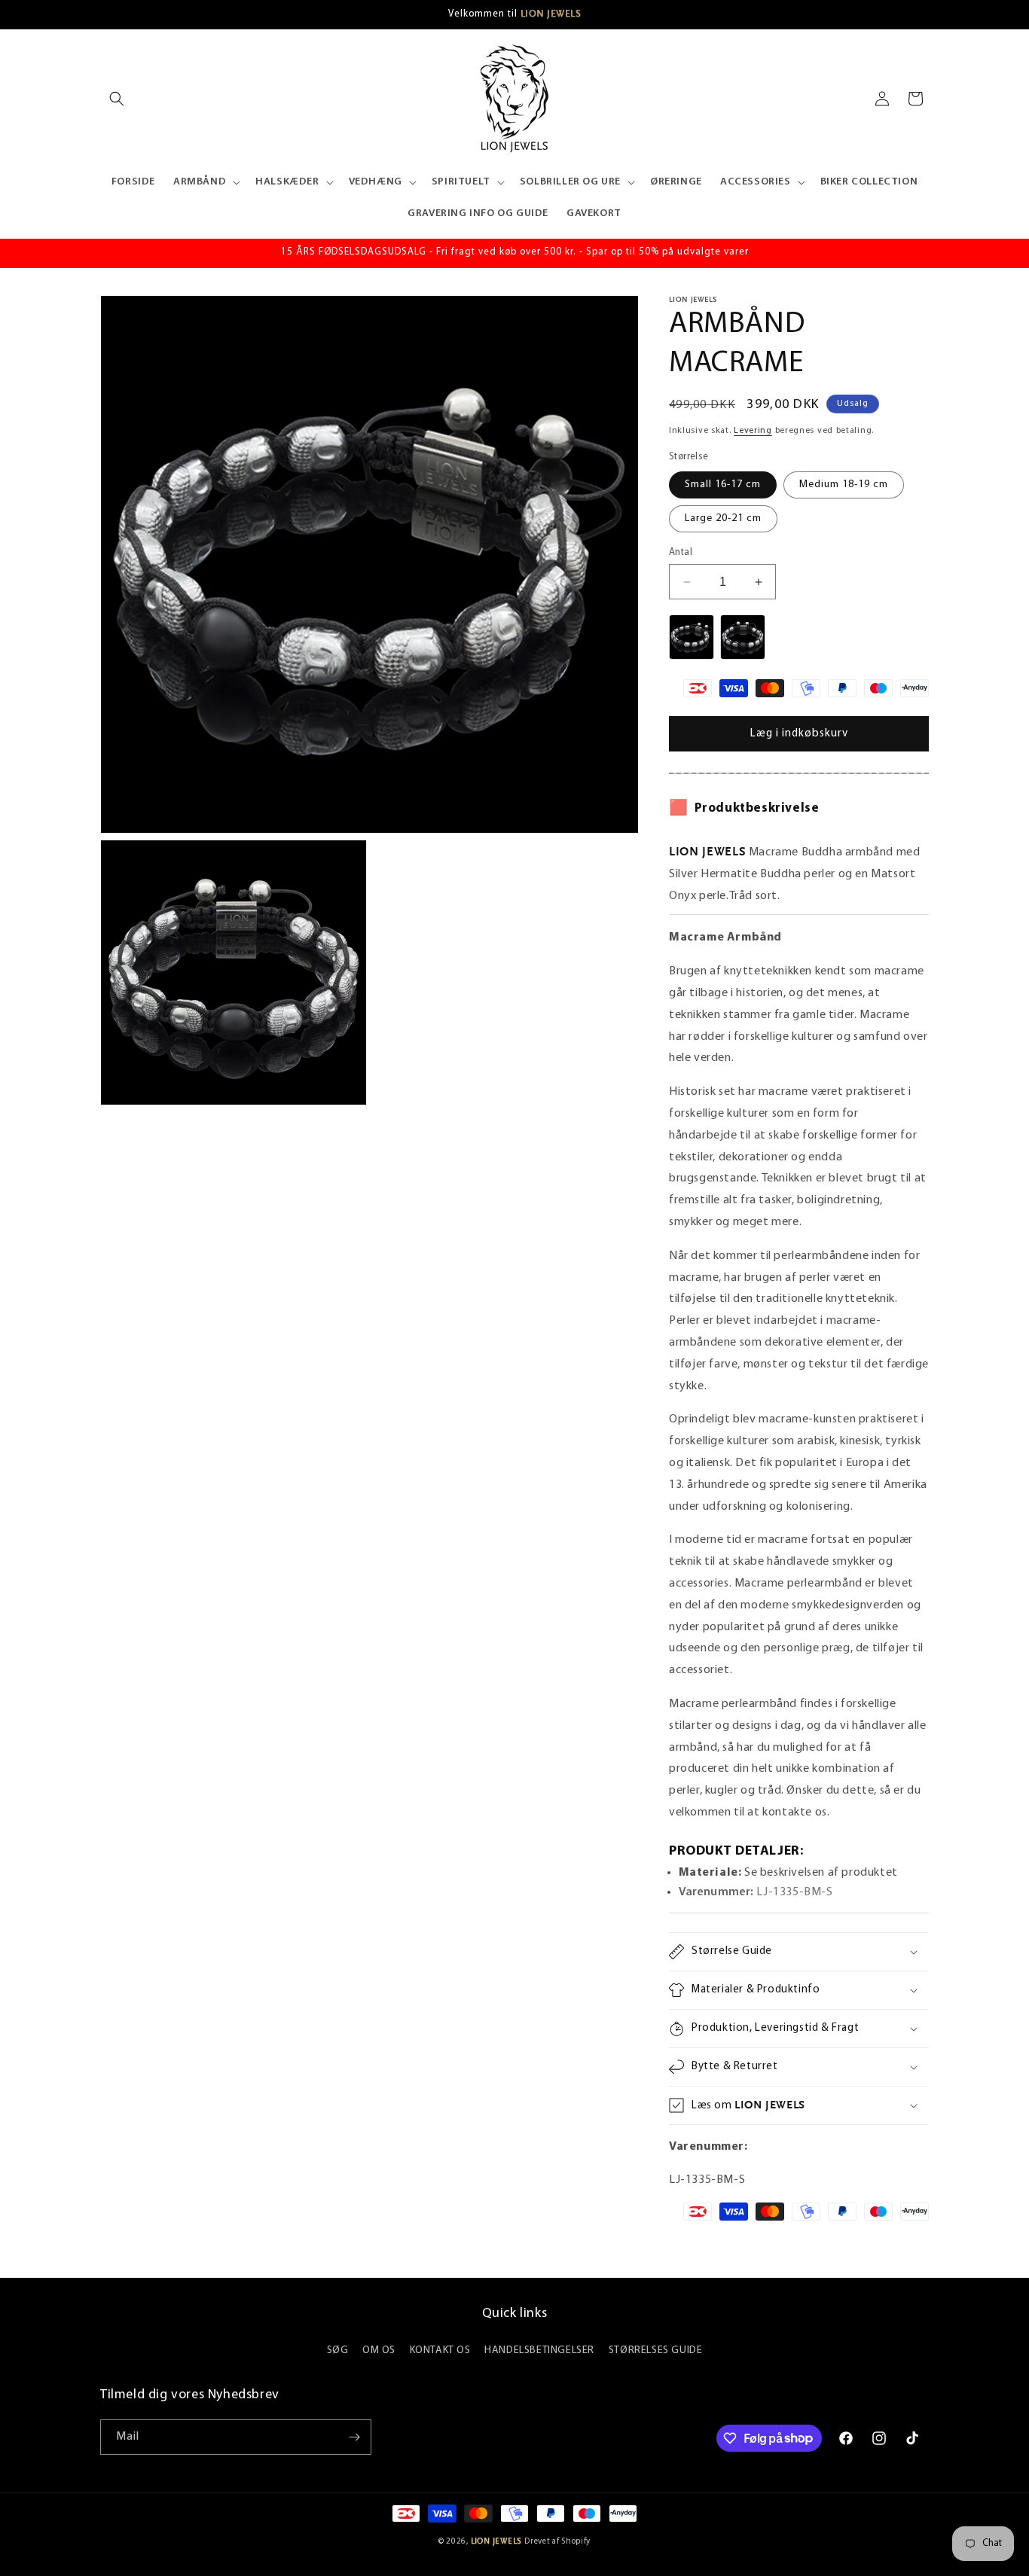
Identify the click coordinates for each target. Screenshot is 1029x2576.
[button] (117, 99)
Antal (681, 552)
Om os (379, 2350)
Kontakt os (440, 2350)
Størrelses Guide (656, 2350)
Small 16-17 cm (723, 485)
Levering (753, 431)
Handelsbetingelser (539, 2350)
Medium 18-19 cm (844, 485)
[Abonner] (354, 2437)
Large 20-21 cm (723, 518)
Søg (338, 2350)
